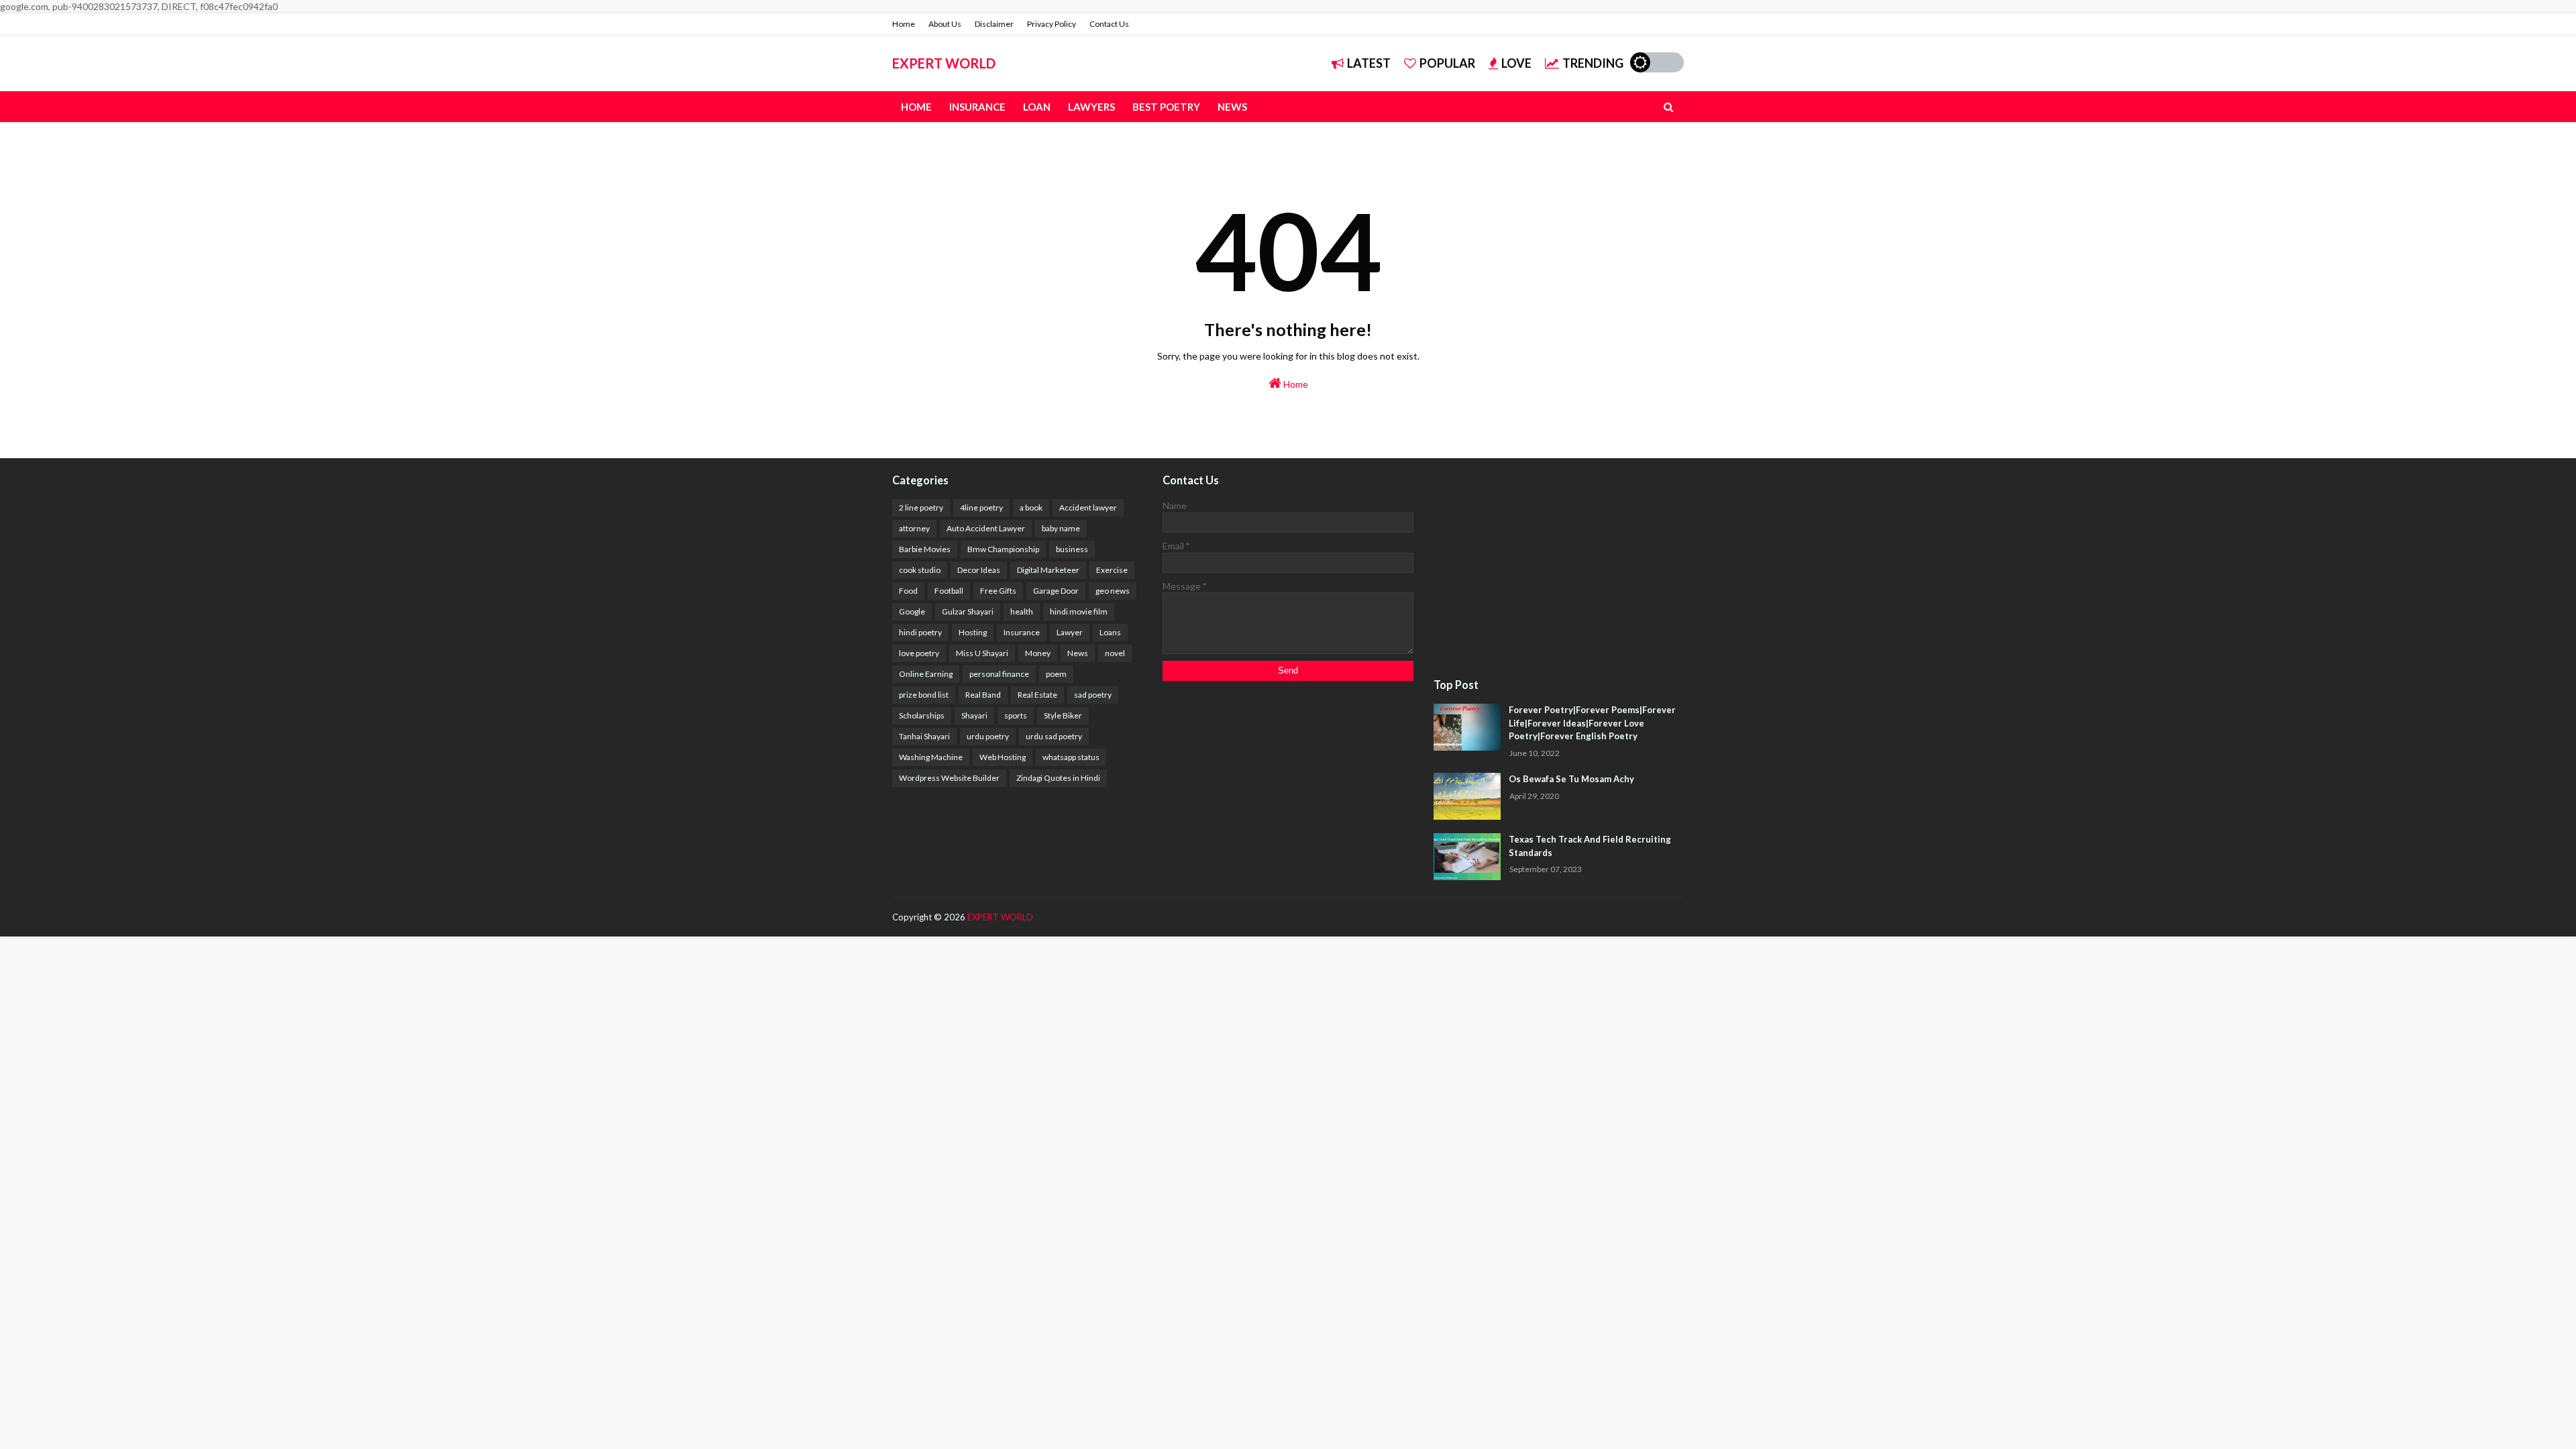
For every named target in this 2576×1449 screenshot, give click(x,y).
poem (1056, 674)
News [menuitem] (1232, 107)
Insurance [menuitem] (977, 107)
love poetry (919, 653)
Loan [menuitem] (1037, 107)
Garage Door (1056, 591)
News (1078, 653)
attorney (914, 528)
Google (912, 611)
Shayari (974, 715)
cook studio (920, 570)
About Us (945, 24)
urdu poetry (988, 736)
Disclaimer (994, 24)
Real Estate (1037, 695)
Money (1038, 653)
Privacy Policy (1052, 24)
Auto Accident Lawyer (986, 528)
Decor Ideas (979, 570)
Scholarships (922, 715)
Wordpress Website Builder (949, 778)
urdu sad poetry (1054, 736)
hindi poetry (920, 632)
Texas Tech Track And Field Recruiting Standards (1590, 846)
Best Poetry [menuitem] (1166, 107)
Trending (1593, 63)
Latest (1369, 63)
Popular (1447, 63)
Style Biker (1063, 715)
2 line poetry (921, 507)
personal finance (999, 674)
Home (904, 24)
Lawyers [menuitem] (1091, 107)
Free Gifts (998, 591)
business (1072, 549)
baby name (1061, 528)
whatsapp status (1071, 757)
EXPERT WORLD (944, 63)
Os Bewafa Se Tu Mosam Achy (1571, 779)
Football (949, 591)
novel (1115, 653)
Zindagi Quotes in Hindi (1058, 778)
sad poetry (1093, 695)
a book (1031, 507)
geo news (1113, 591)
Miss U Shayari (982, 653)
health (1022, 611)
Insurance (1022, 632)
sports (1016, 715)
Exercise (1112, 570)
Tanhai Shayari (924, 736)
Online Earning (926, 674)
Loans (1110, 632)
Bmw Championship (1003, 549)
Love (1516, 63)
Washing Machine (931, 757)
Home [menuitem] (916, 107)
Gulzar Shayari (968, 611)
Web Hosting (1003, 757)
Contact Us (1109, 24)
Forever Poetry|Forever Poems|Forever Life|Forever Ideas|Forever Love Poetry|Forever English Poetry (1592, 723)
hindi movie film (1079, 611)
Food (908, 591)
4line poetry (981, 507)
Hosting (973, 632)
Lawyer (1070, 632)
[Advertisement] (1559, 569)
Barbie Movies (925, 549)
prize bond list (924, 695)
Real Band (983, 695)
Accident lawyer (1088, 507)
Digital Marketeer (1048, 570)
